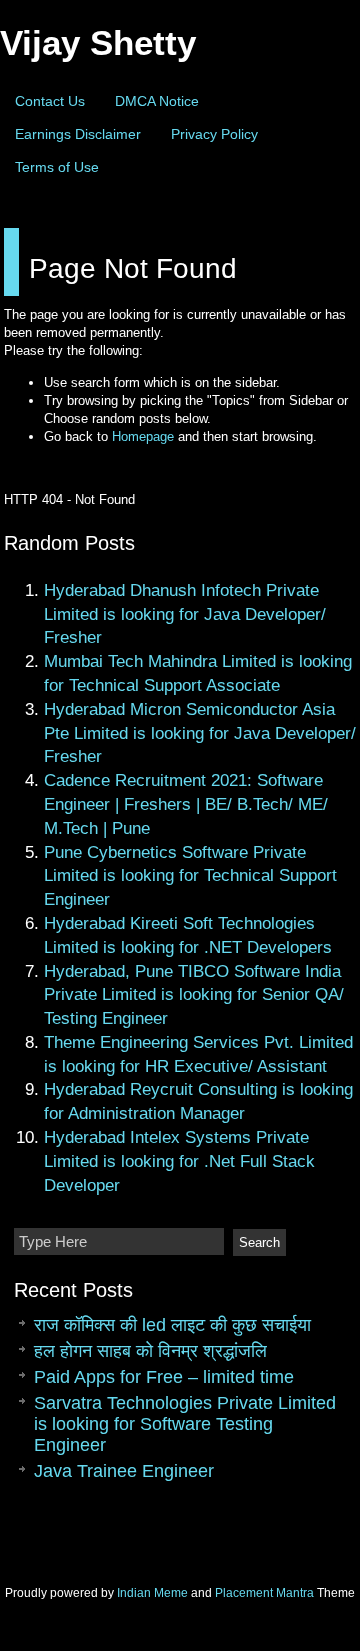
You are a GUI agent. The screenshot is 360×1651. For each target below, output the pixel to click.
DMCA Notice (157, 101)
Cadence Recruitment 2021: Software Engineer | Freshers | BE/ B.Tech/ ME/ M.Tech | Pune (186, 804)
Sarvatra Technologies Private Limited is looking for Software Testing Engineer (185, 1424)
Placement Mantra (264, 1593)
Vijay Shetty (98, 42)
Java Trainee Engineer (124, 1471)
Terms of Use (57, 167)
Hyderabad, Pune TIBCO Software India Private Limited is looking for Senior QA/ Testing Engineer (194, 995)
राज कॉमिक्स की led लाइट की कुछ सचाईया (172, 1325)
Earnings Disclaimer (78, 134)
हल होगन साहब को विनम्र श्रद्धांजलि (150, 1351)
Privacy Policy (214, 134)
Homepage (143, 436)
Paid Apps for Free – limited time (164, 1377)
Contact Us (50, 101)
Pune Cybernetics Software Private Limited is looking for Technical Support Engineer (190, 876)
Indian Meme (152, 1593)
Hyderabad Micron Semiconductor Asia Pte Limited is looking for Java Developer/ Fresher (200, 733)
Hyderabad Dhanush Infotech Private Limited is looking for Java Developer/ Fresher (185, 614)
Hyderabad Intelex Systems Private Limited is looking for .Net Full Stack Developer (179, 1161)
